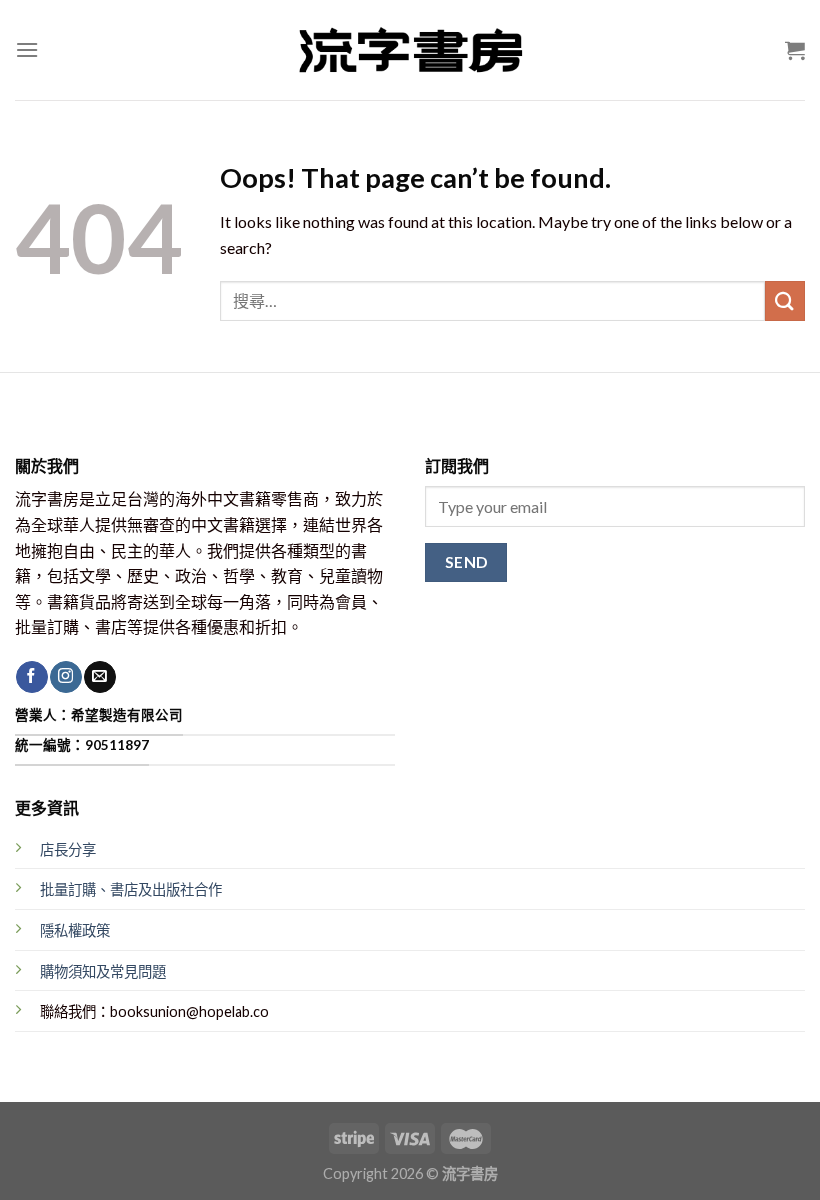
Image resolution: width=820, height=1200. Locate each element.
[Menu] (27, 49)
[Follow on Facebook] (31, 677)
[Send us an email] (99, 677)
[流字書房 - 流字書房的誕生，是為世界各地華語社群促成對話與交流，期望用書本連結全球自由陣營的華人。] (410, 50)
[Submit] (785, 300)
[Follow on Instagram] (65, 677)
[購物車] (795, 50)
